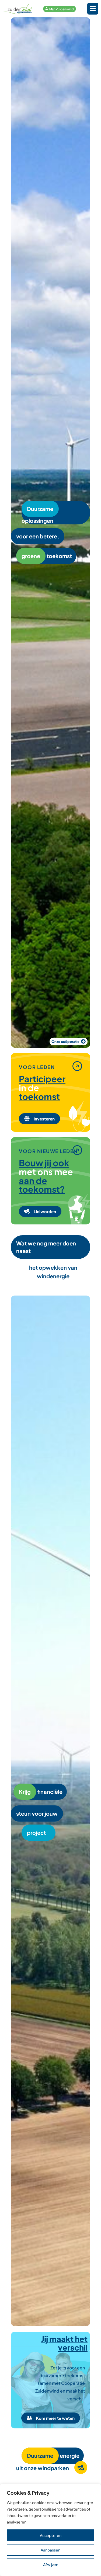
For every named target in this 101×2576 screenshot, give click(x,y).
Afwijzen (51, 2564)
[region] (50, 2530)
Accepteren (51, 2535)
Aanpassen (50, 2550)
